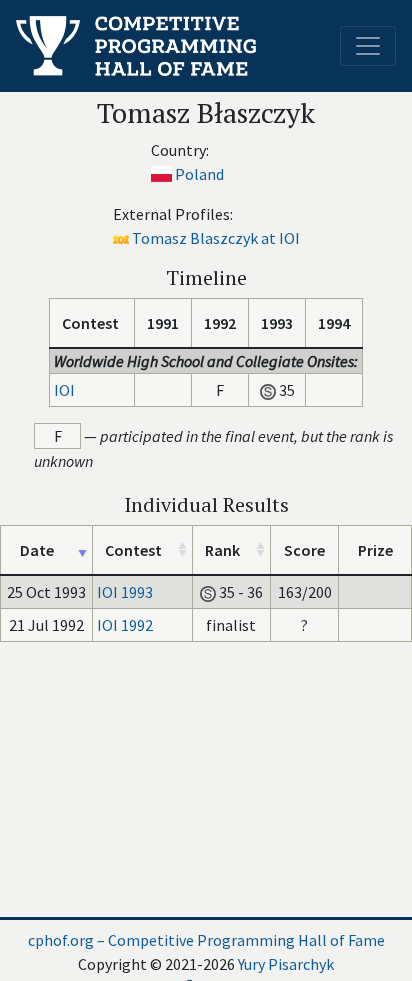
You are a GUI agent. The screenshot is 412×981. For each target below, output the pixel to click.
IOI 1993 (125, 592)
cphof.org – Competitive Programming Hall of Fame (206, 940)
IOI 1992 (125, 625)
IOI (64, 390)
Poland (199, 174)
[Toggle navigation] (368, 46)
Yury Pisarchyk (286, 964)
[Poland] (161, 174)
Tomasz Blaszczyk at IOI (216, 238)
